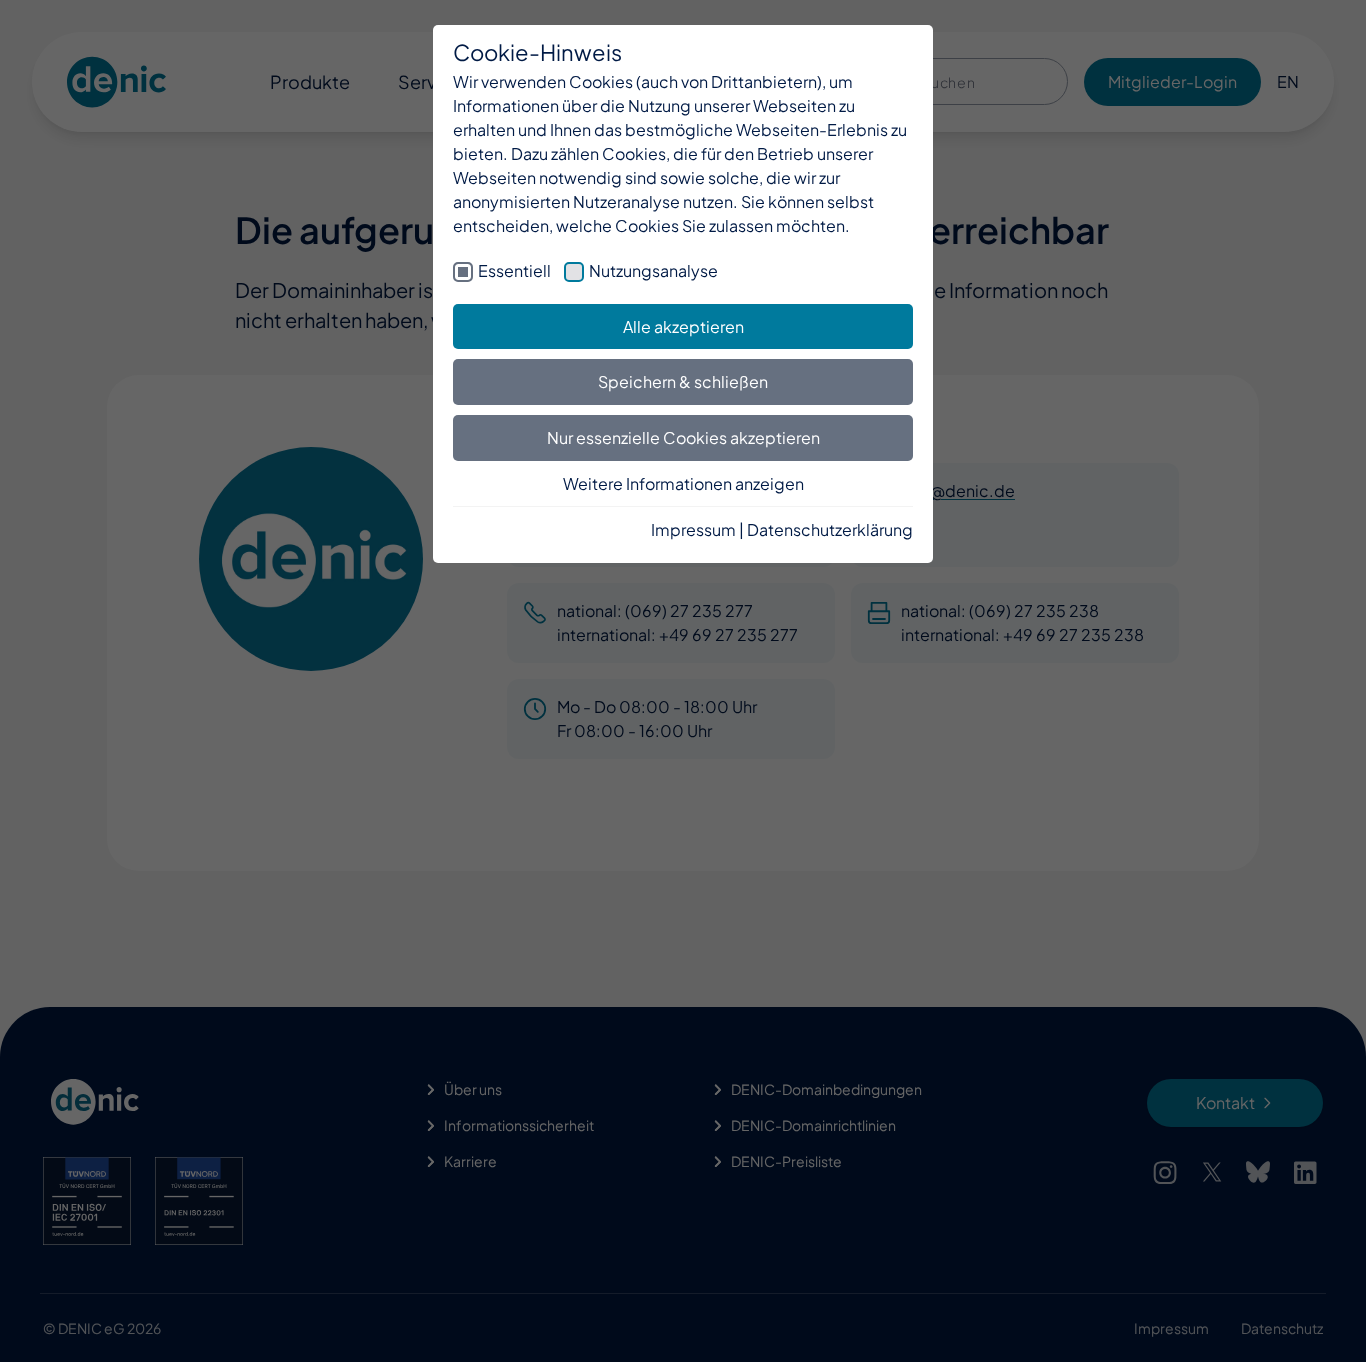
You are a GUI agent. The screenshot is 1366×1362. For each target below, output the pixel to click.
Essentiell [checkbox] (514, 270)
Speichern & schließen (683, 381)
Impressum (693, 529)
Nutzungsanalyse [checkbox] (653, 270)
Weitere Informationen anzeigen (683, 483)
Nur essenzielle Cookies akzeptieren (683, 437)
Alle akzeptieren (683, 326)
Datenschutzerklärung (830, 529)
